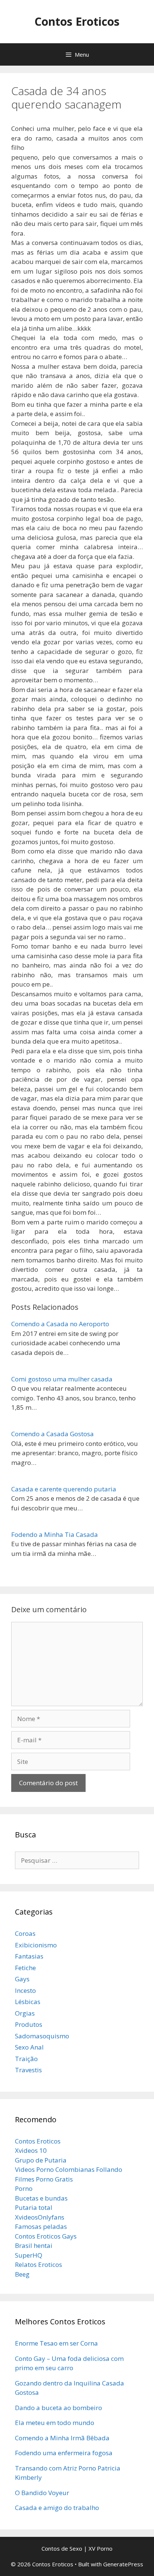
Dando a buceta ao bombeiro (58, 2408)
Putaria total (34, 2207)
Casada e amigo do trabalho (57, 2508)
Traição (26, 2059)
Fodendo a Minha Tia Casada (55, 1534)
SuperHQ (29, 2255)
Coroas (25, 1933)
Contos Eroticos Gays (46, 2236)
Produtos (29, 2024)
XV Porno (101, 2548)
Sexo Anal (29, 2047)
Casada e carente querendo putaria (64, 1489)
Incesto (25, 1990)
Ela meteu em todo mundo (55, 2423)
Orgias (25, 2013)
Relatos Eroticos (38, 2264)
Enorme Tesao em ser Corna (56, 2343)
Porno (24, 2188)
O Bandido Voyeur (42, 2493)
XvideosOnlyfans (40, 2217)
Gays (22, 1979)
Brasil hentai (34, 2245)
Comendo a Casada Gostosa (53, 1434)
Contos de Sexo (62, 2548)
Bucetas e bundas (41, 2198)
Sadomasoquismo (42, 2036)
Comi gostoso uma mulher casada (62, 1379)
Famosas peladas (41, 2226)
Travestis (28, 2070)
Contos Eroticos (77, 21)
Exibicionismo (36, 1945)
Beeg (22, 2274)
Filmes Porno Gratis (44, 2179)
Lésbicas (28, 2002)
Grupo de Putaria (41, 2160)
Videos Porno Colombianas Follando (69, 2169)
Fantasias (29, 1956)
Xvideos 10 (31, 2150)
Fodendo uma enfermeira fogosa (64, 2453)
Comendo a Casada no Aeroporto (60, 1324)
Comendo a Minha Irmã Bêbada (62, 2438)
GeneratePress (123, 2564)
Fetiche (25, 1968)
